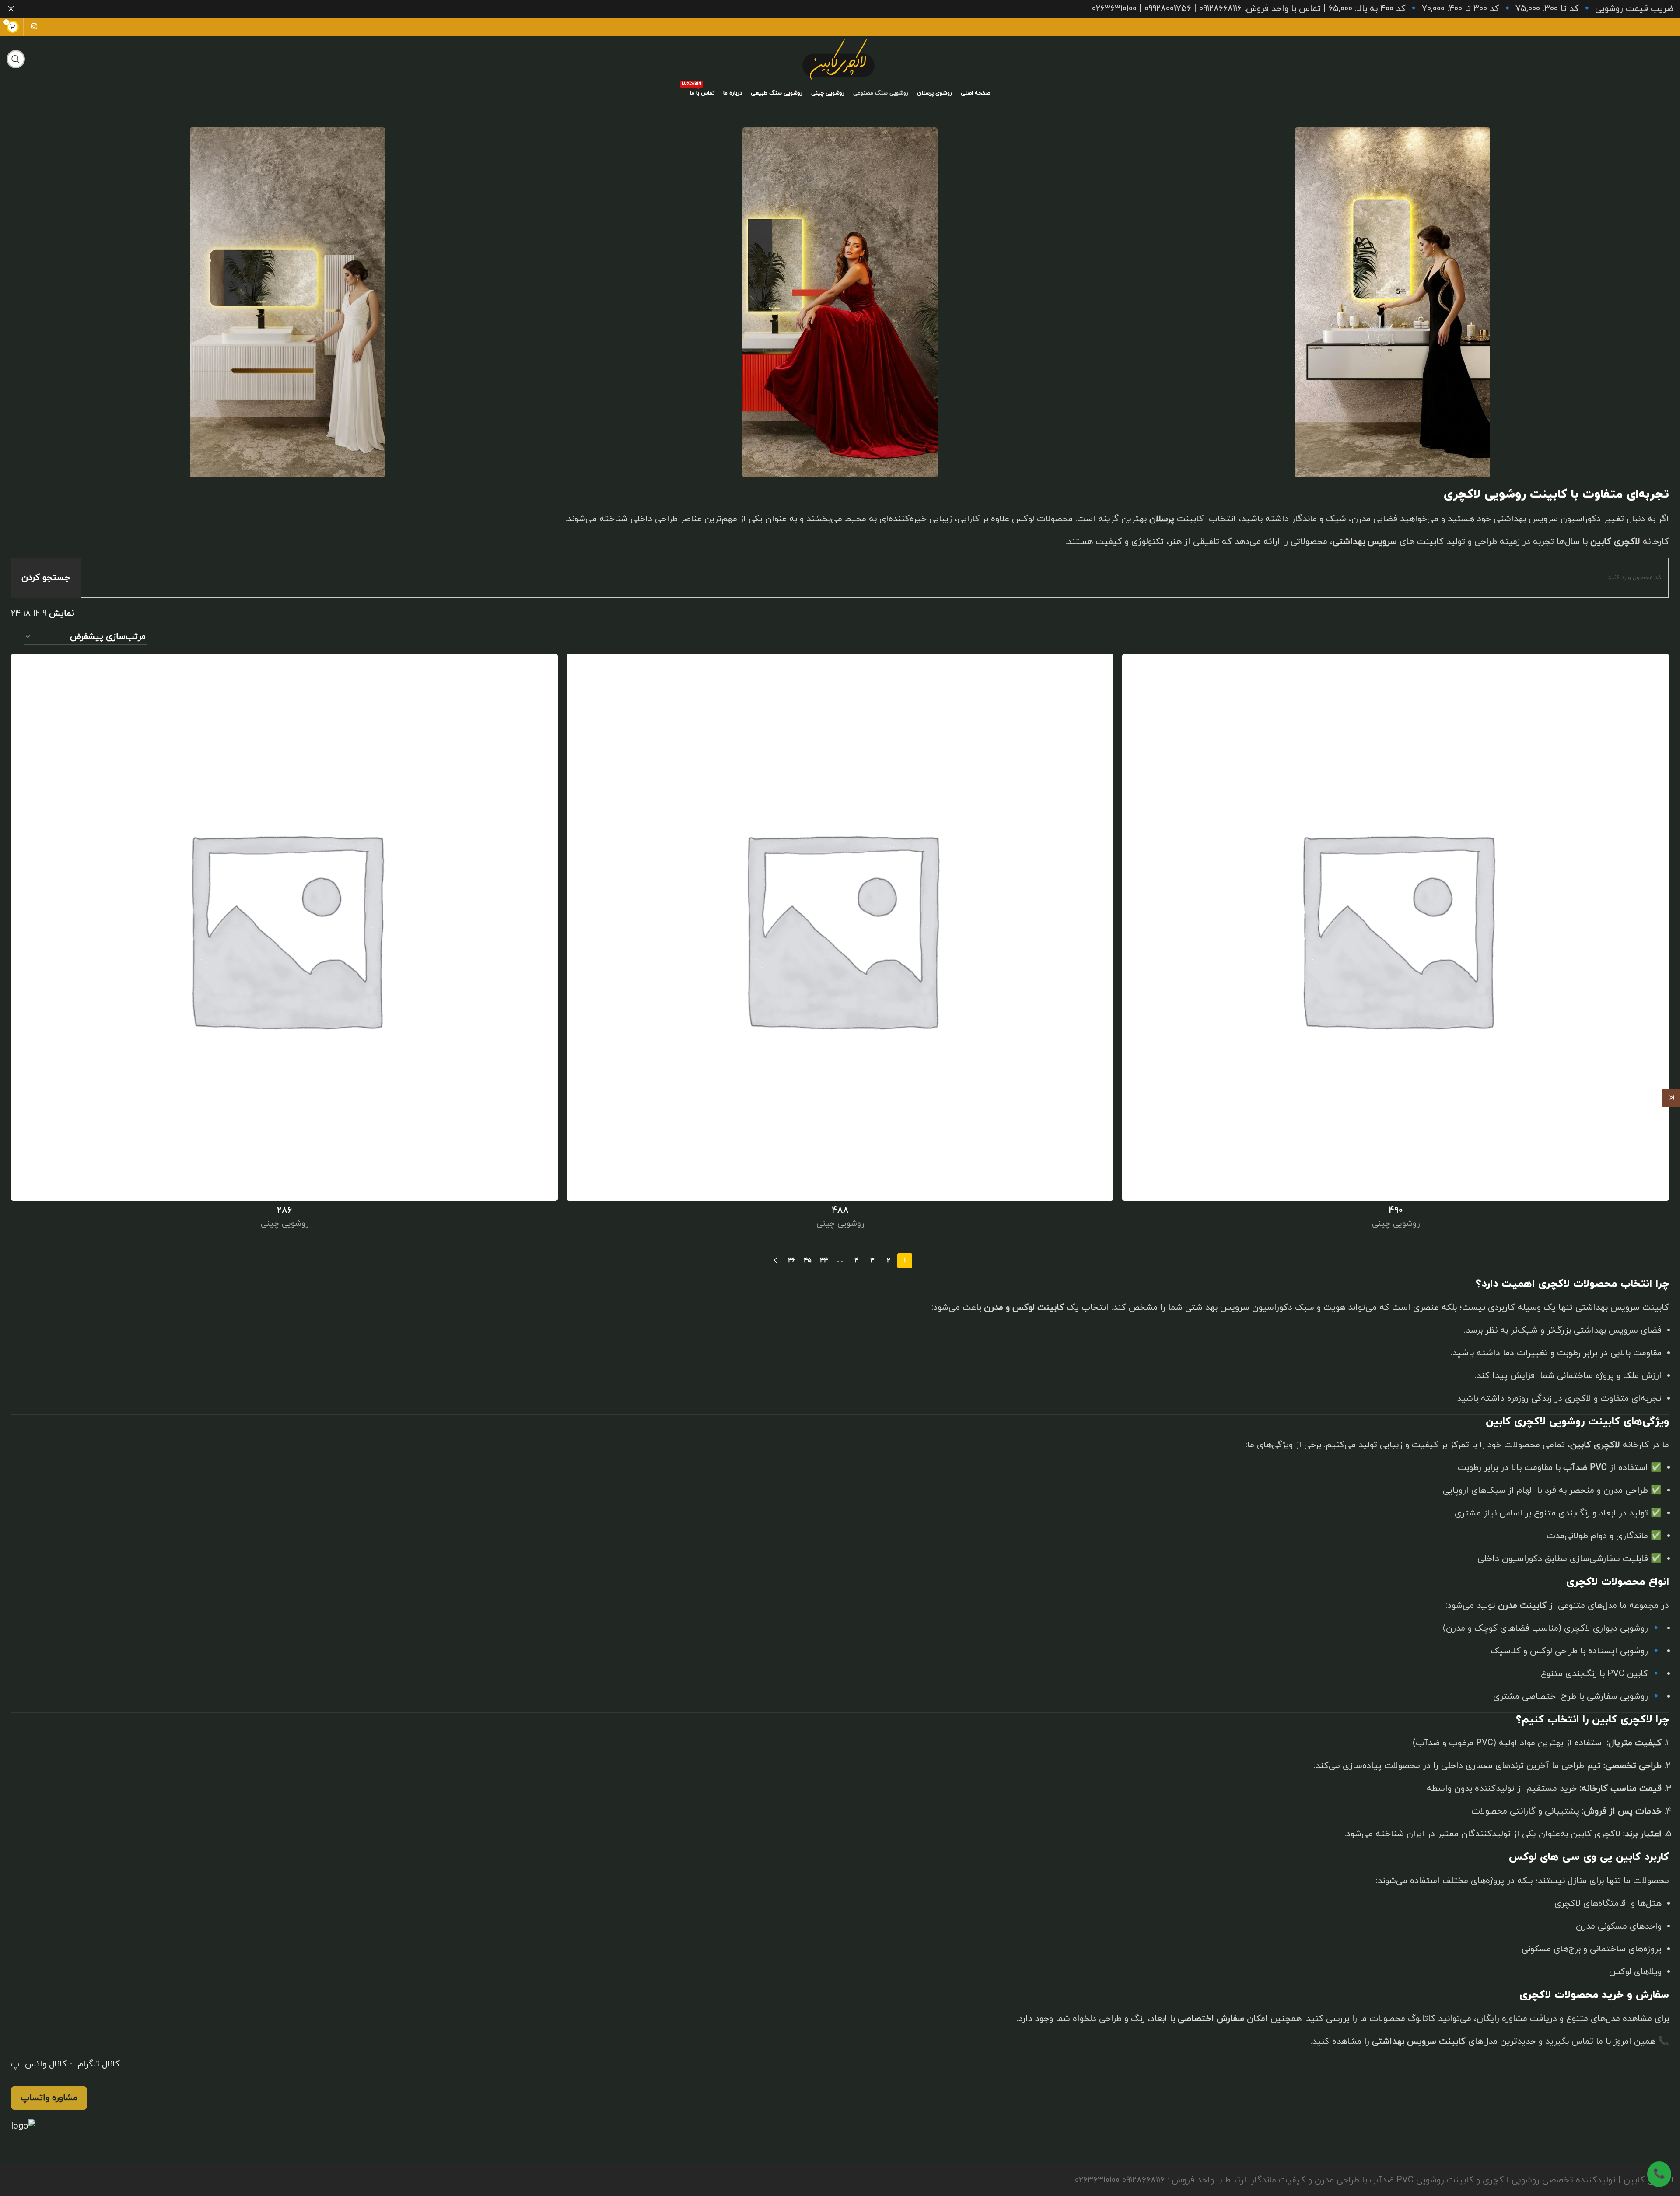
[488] (840, 927)
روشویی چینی (1396, 1224)
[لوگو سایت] (840, 58)
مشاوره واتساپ (49, 2098)
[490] (1396, 927)
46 (791, 1261)
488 (840, 1210)
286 (284, 1210)
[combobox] (866, 578)
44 (824, 1261)
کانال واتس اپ (39, 2064)
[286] (284, 927)
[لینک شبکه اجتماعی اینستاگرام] (34, 27)
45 (808, 1261)
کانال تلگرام (98, 2064)
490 (1396, 1210)
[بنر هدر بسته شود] (11, 9)
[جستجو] (16, 59)
